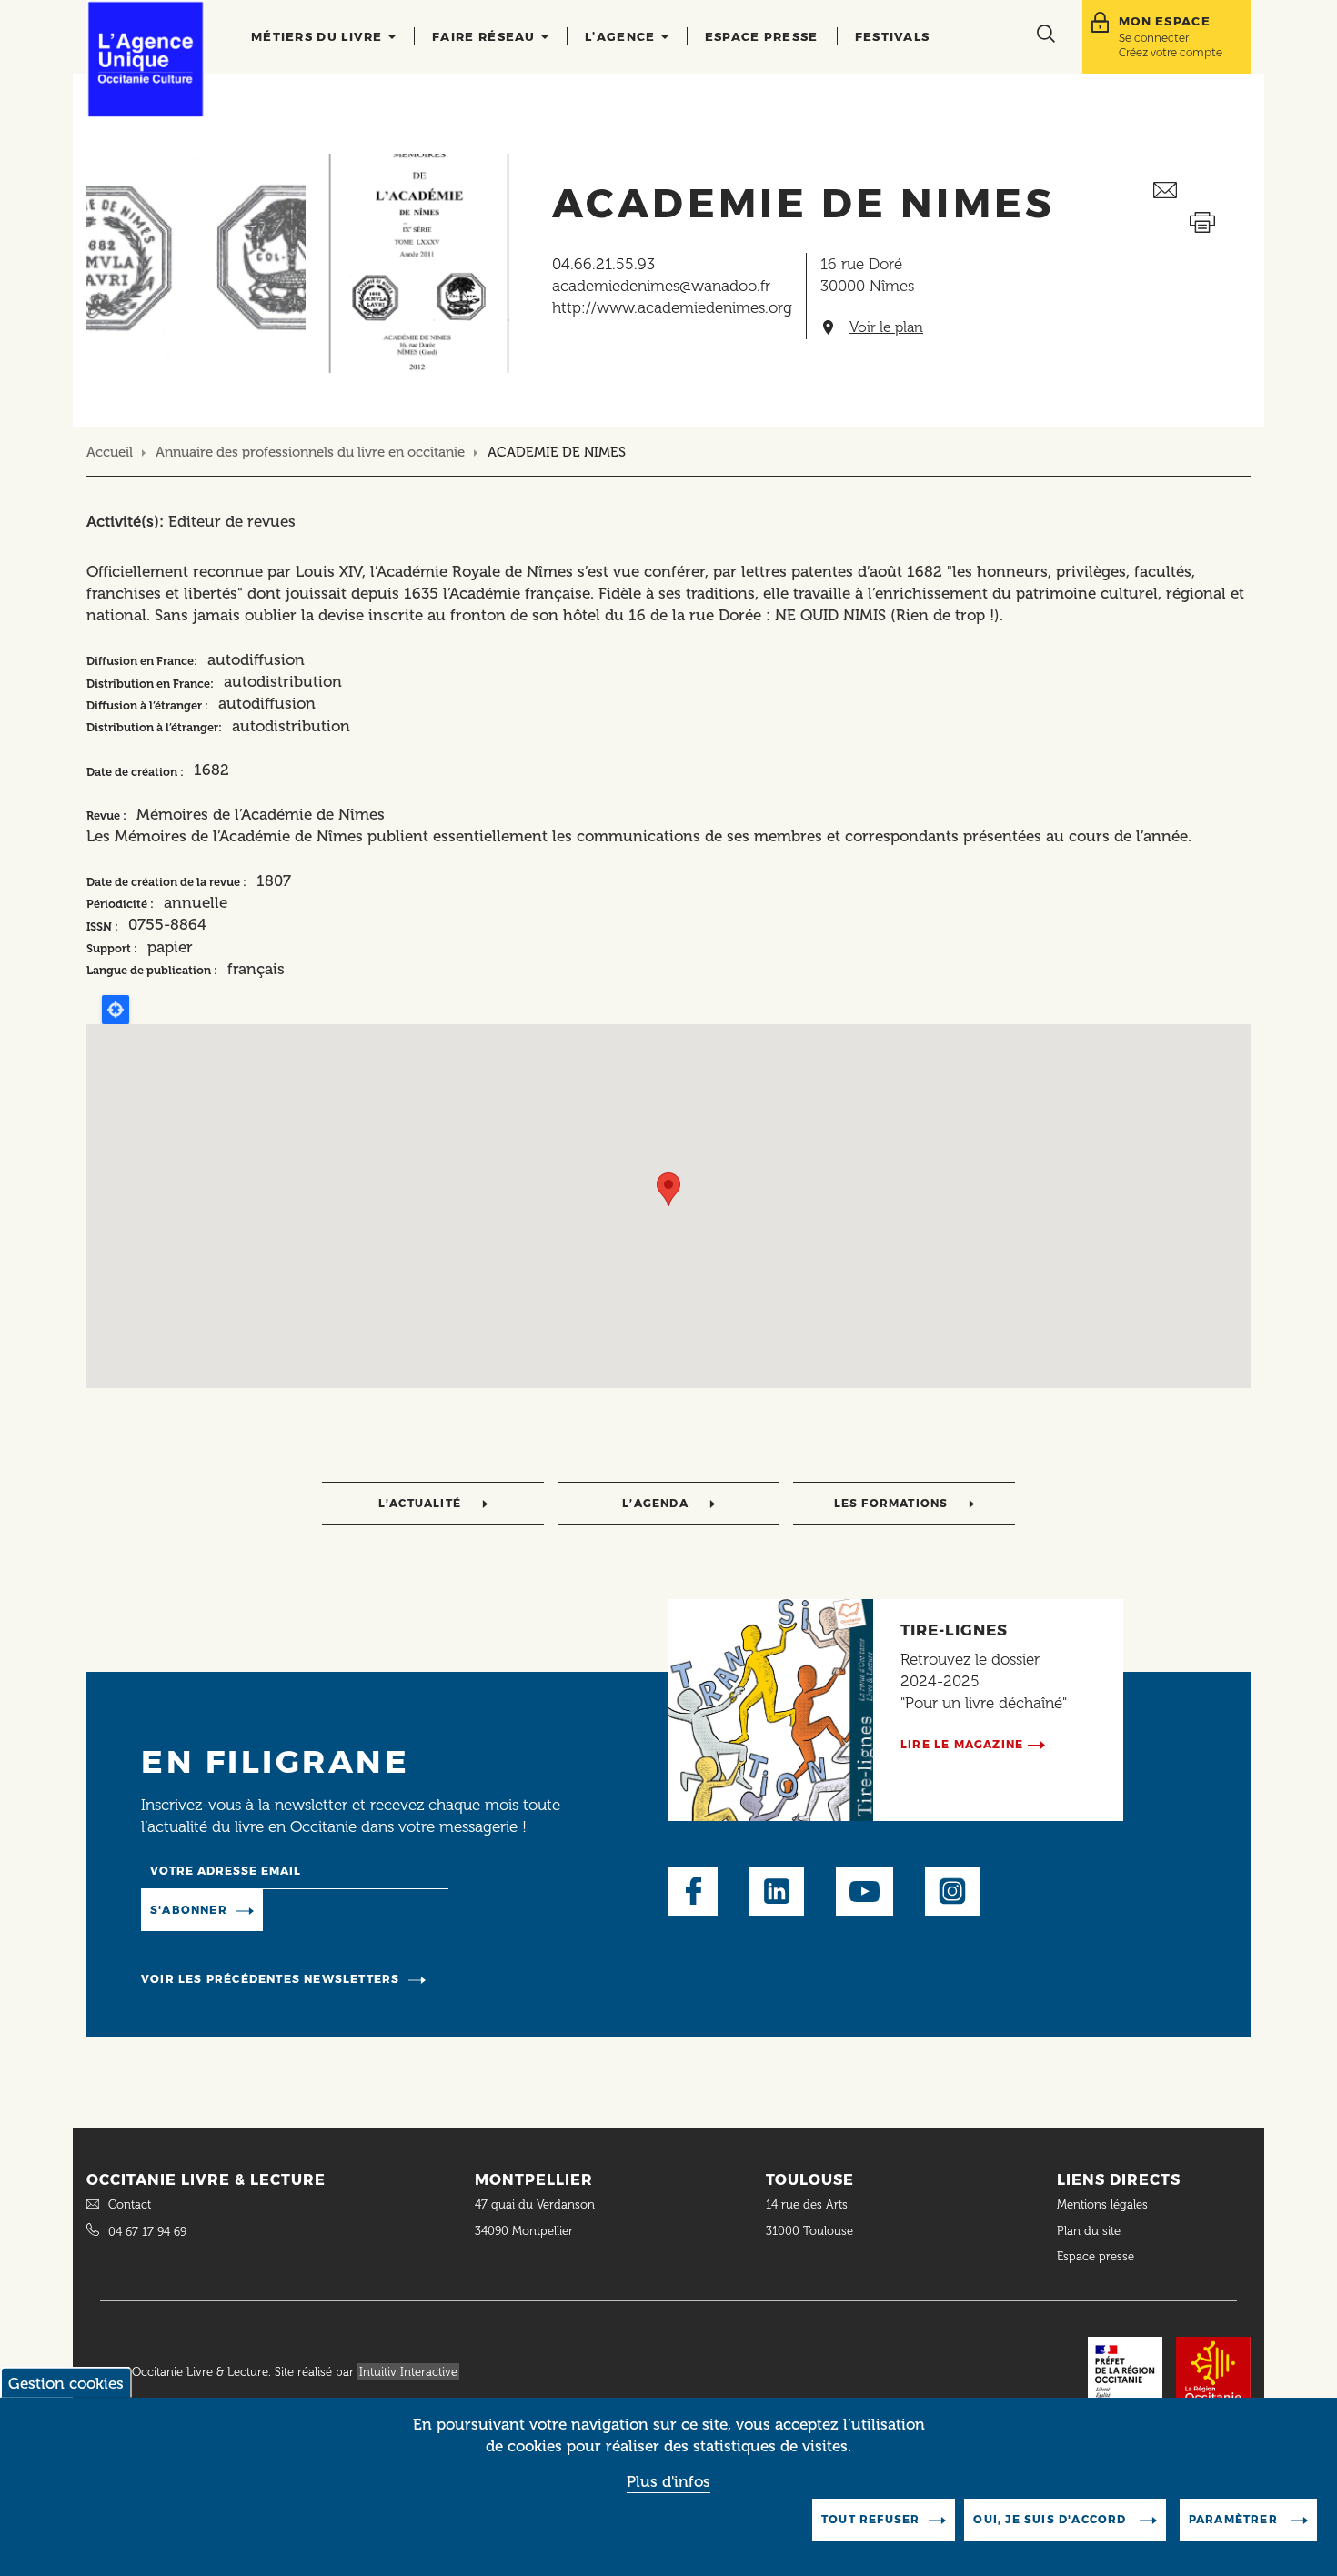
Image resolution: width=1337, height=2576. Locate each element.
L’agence (622, 36)
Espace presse (762, 36)
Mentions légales (1104, 2204)
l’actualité (420, 1503)
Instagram (952, 1891)
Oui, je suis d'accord (1051, 2519)
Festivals (893, 36)
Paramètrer (1235, 2519)
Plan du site (1089, 2231)
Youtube (865, 1891)
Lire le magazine (962, 1744)
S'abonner (189, 1910)
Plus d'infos (668, 2482)
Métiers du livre (319, 36)
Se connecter (1154, 38)
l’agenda (655, 1503)
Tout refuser (870, 2519)
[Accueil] (146, 59)
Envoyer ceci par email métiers (1202, 191)
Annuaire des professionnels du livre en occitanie (310, 452)
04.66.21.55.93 (603, 264)
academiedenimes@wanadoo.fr (661, 286)
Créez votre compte (1171, 52)
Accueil (110, 452)
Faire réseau (486, 36)
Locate (116, 1010)
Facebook (693, 1891)
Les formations (891, 1503)
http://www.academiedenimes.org (672, 307)
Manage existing (337, 1908)
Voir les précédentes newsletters (270, 1979)
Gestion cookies (66, 2383)
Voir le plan (886, 327)
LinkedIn (777, 1891)
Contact (130, 2204)
